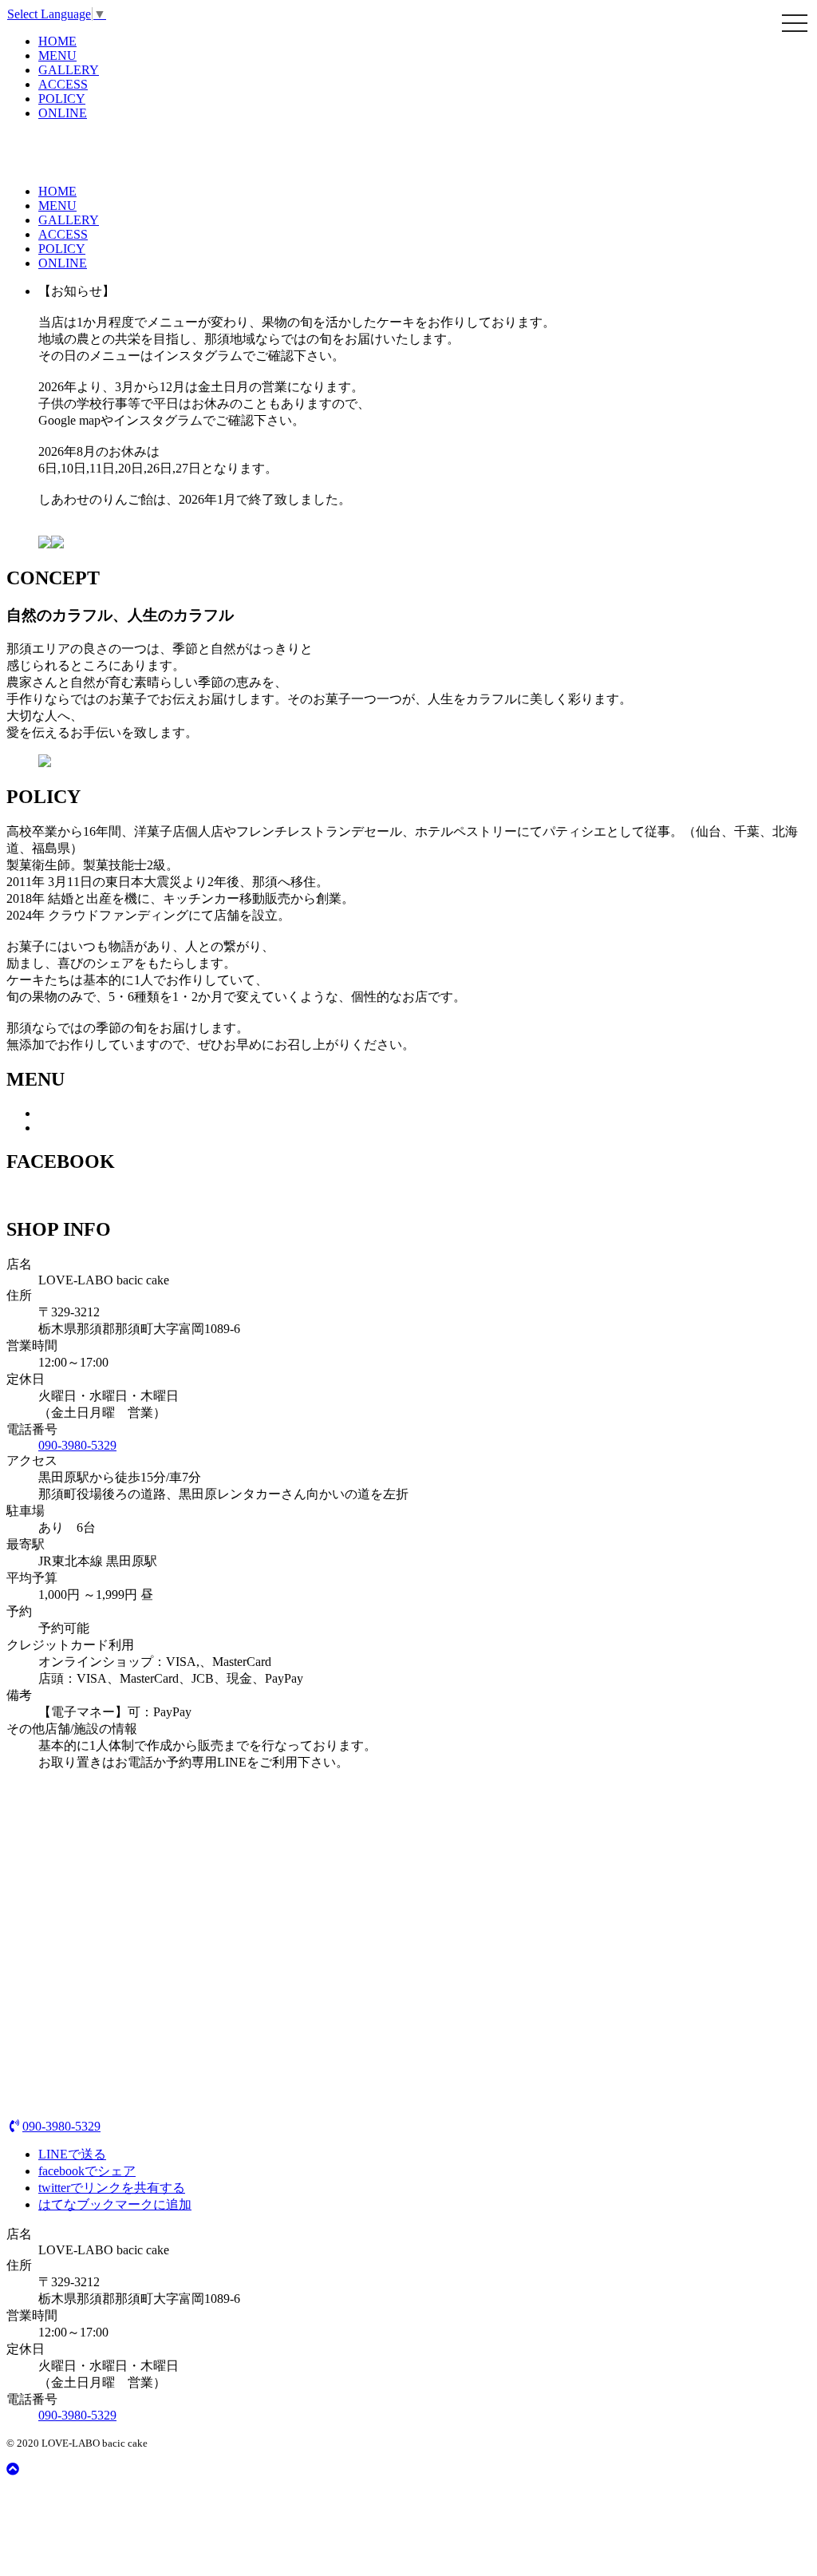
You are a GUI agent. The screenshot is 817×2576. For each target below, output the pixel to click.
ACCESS (63, 84)
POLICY (62, 99)
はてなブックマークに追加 (115, 2204)
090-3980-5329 (77, 1445)
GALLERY (69, 70)
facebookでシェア (87, 2171)
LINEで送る (72, 2154)
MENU (57, 55)
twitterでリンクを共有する (112, 2188)
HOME (57, 41)
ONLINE (63, 113)
